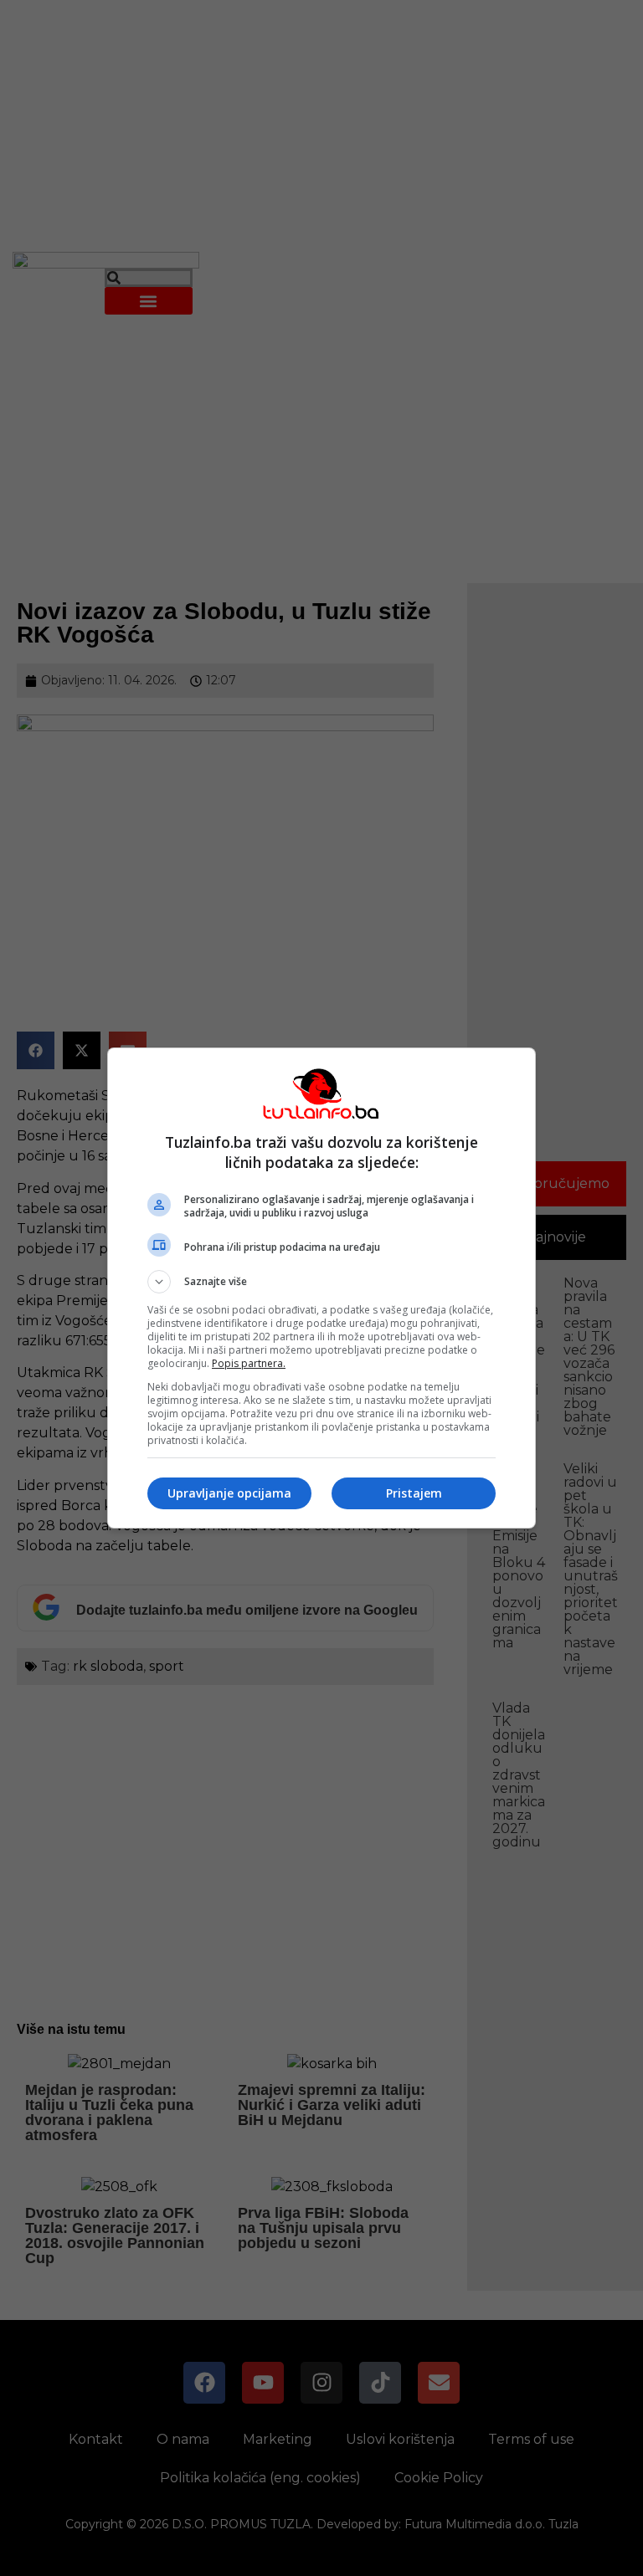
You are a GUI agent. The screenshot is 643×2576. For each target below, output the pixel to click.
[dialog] (321, 1288)
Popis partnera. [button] (249, 1363)
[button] (321, 1282)
